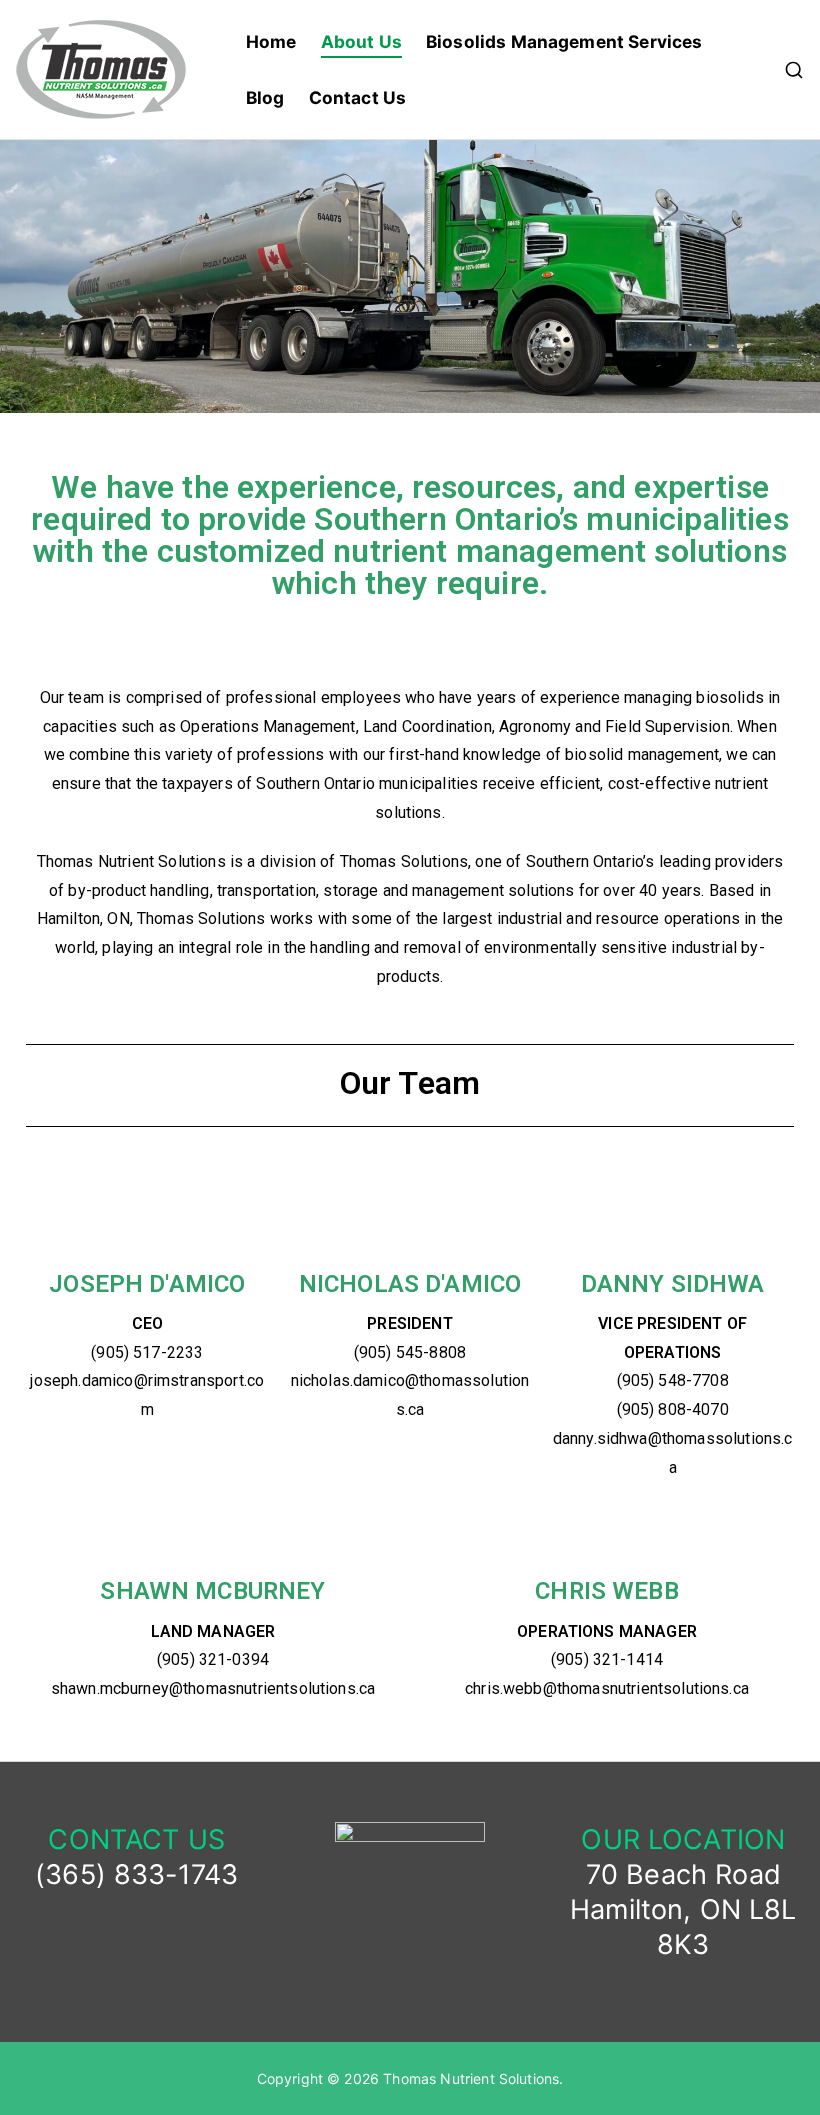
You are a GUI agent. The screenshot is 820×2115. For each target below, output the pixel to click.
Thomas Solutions (404, 861)
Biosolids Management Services (564, 41)
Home (271, 41)
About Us (361, 41)
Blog (265, 97)
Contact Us (358, 97)
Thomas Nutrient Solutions (471, 2078)
